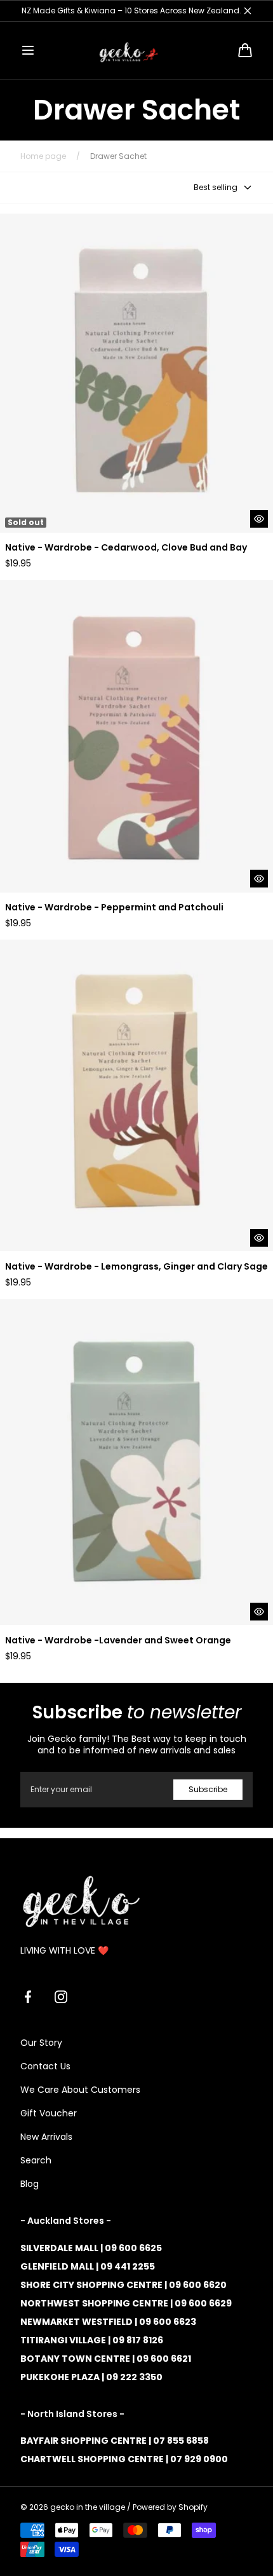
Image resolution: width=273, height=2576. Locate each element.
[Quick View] (259, 519)
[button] (28, 50)
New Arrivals (46, 2137)
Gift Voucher (49, 2113)
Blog (30, 2184)
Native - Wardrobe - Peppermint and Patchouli (114, 908)
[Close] (248, 11)
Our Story (41, 2043)
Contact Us (45, 2066)
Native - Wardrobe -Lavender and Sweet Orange (118, 1641)
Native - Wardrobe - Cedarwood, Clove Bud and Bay (126, 548)
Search (36, 2160)
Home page (43, 156)
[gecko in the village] (136, 50)
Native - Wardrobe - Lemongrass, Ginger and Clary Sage (136, 1267)
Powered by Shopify (170, 2507)
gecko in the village (88, 2507)
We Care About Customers (80, 2090)
